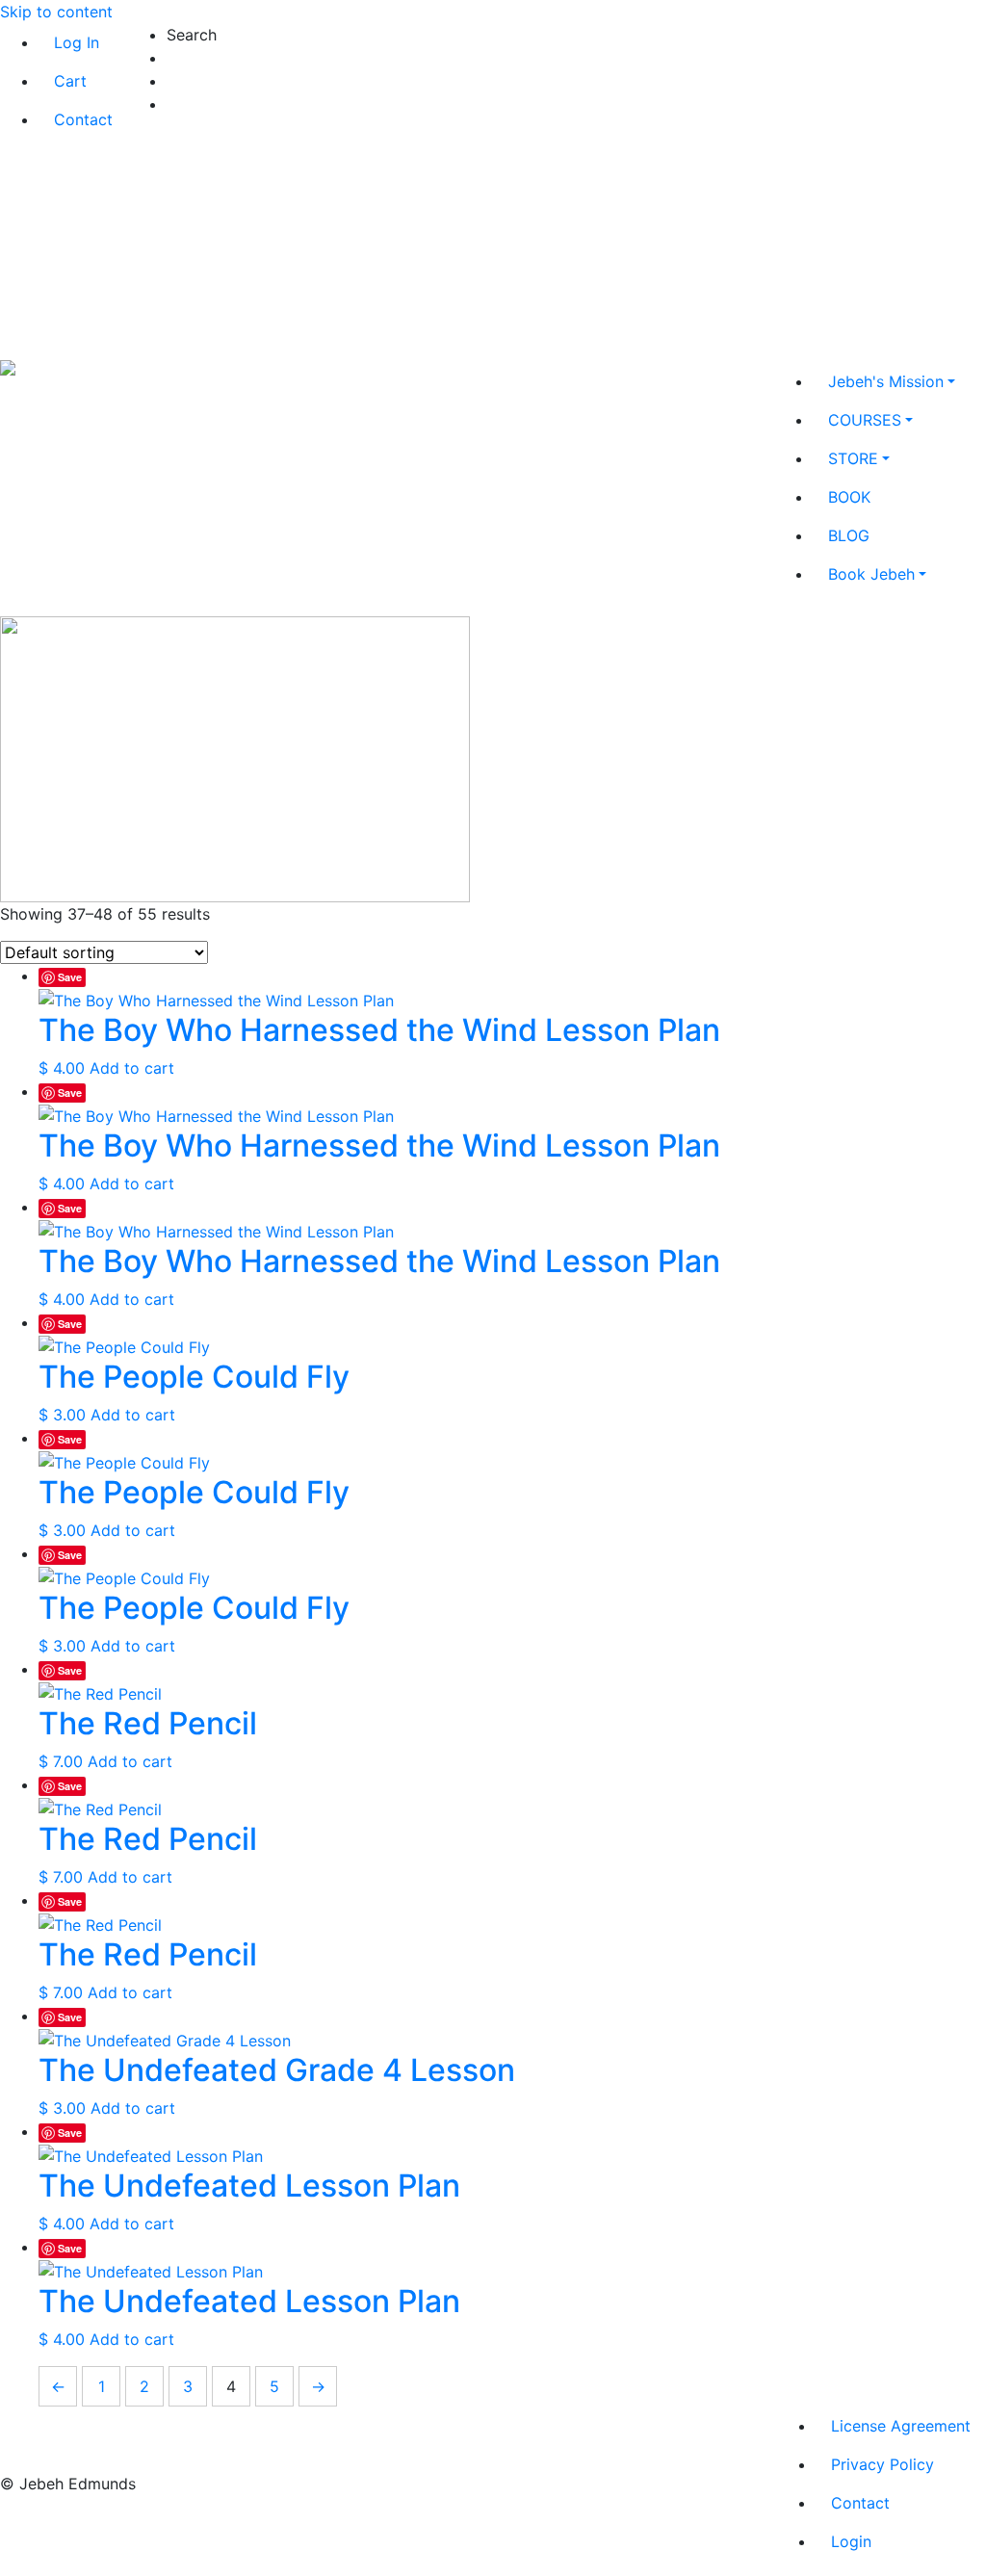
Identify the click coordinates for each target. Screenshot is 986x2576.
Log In (77, 42)
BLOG (849, 535)
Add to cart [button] (132, 1068)
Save (70, 977)
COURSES (865, 420)
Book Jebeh (871, 574)
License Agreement (901, 2426)
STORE (853, 458)
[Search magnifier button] (185, 107)
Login (851, 2541)
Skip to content (56, 12)
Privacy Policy (882, 2464)
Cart (70, 81)
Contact (83, 119)
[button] (429, 35)
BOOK (849, 497)
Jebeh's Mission (886, 381)
